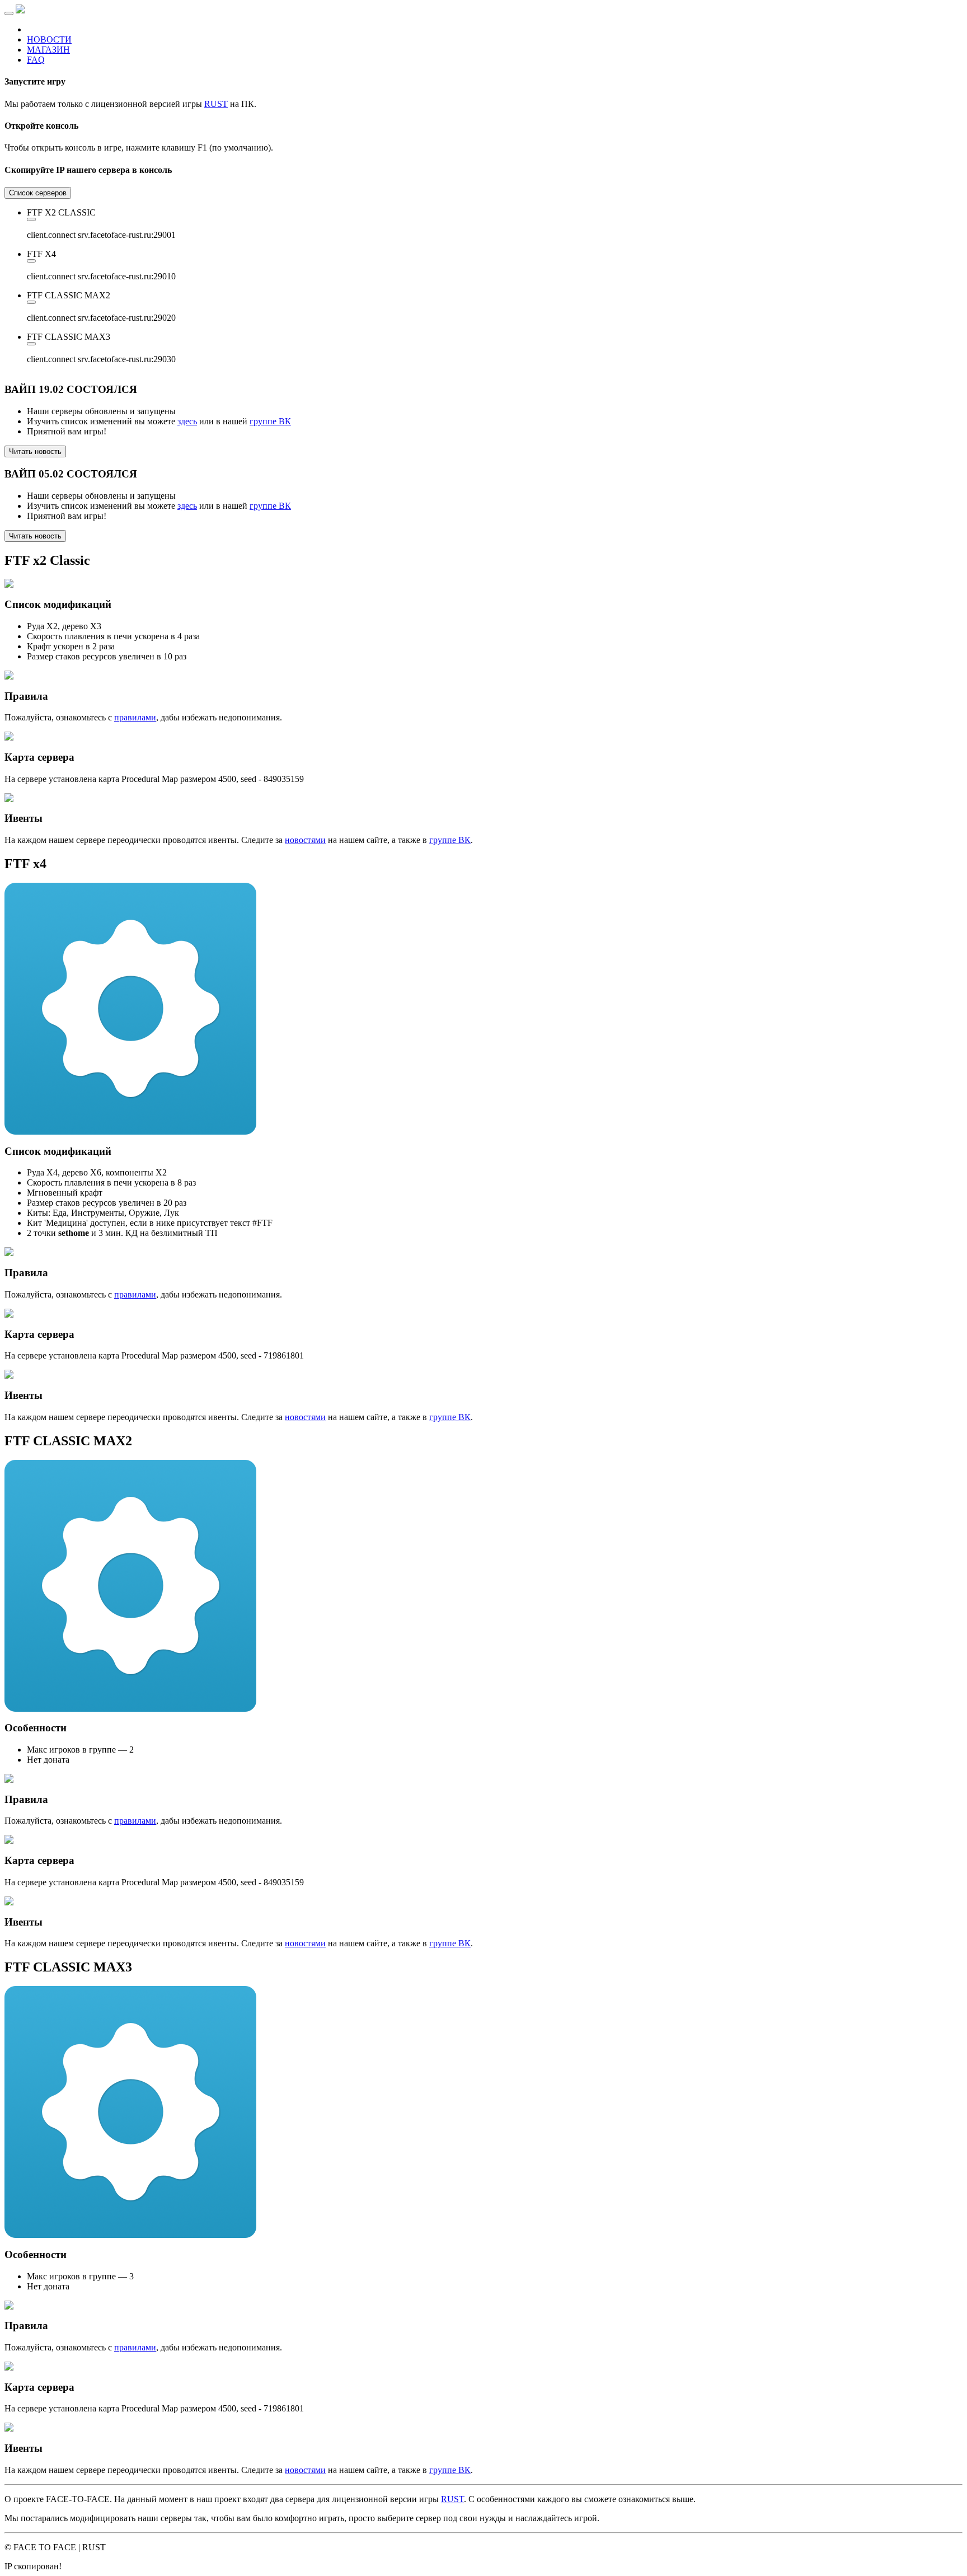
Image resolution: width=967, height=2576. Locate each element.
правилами (135, 717)
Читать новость (35, 451)
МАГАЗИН (48, 50)
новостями (305, 840)
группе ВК (270, 421)
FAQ (36, 60)
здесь (187, 421)
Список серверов (38, 193)
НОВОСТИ (49, 39)
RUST (216, 104)
